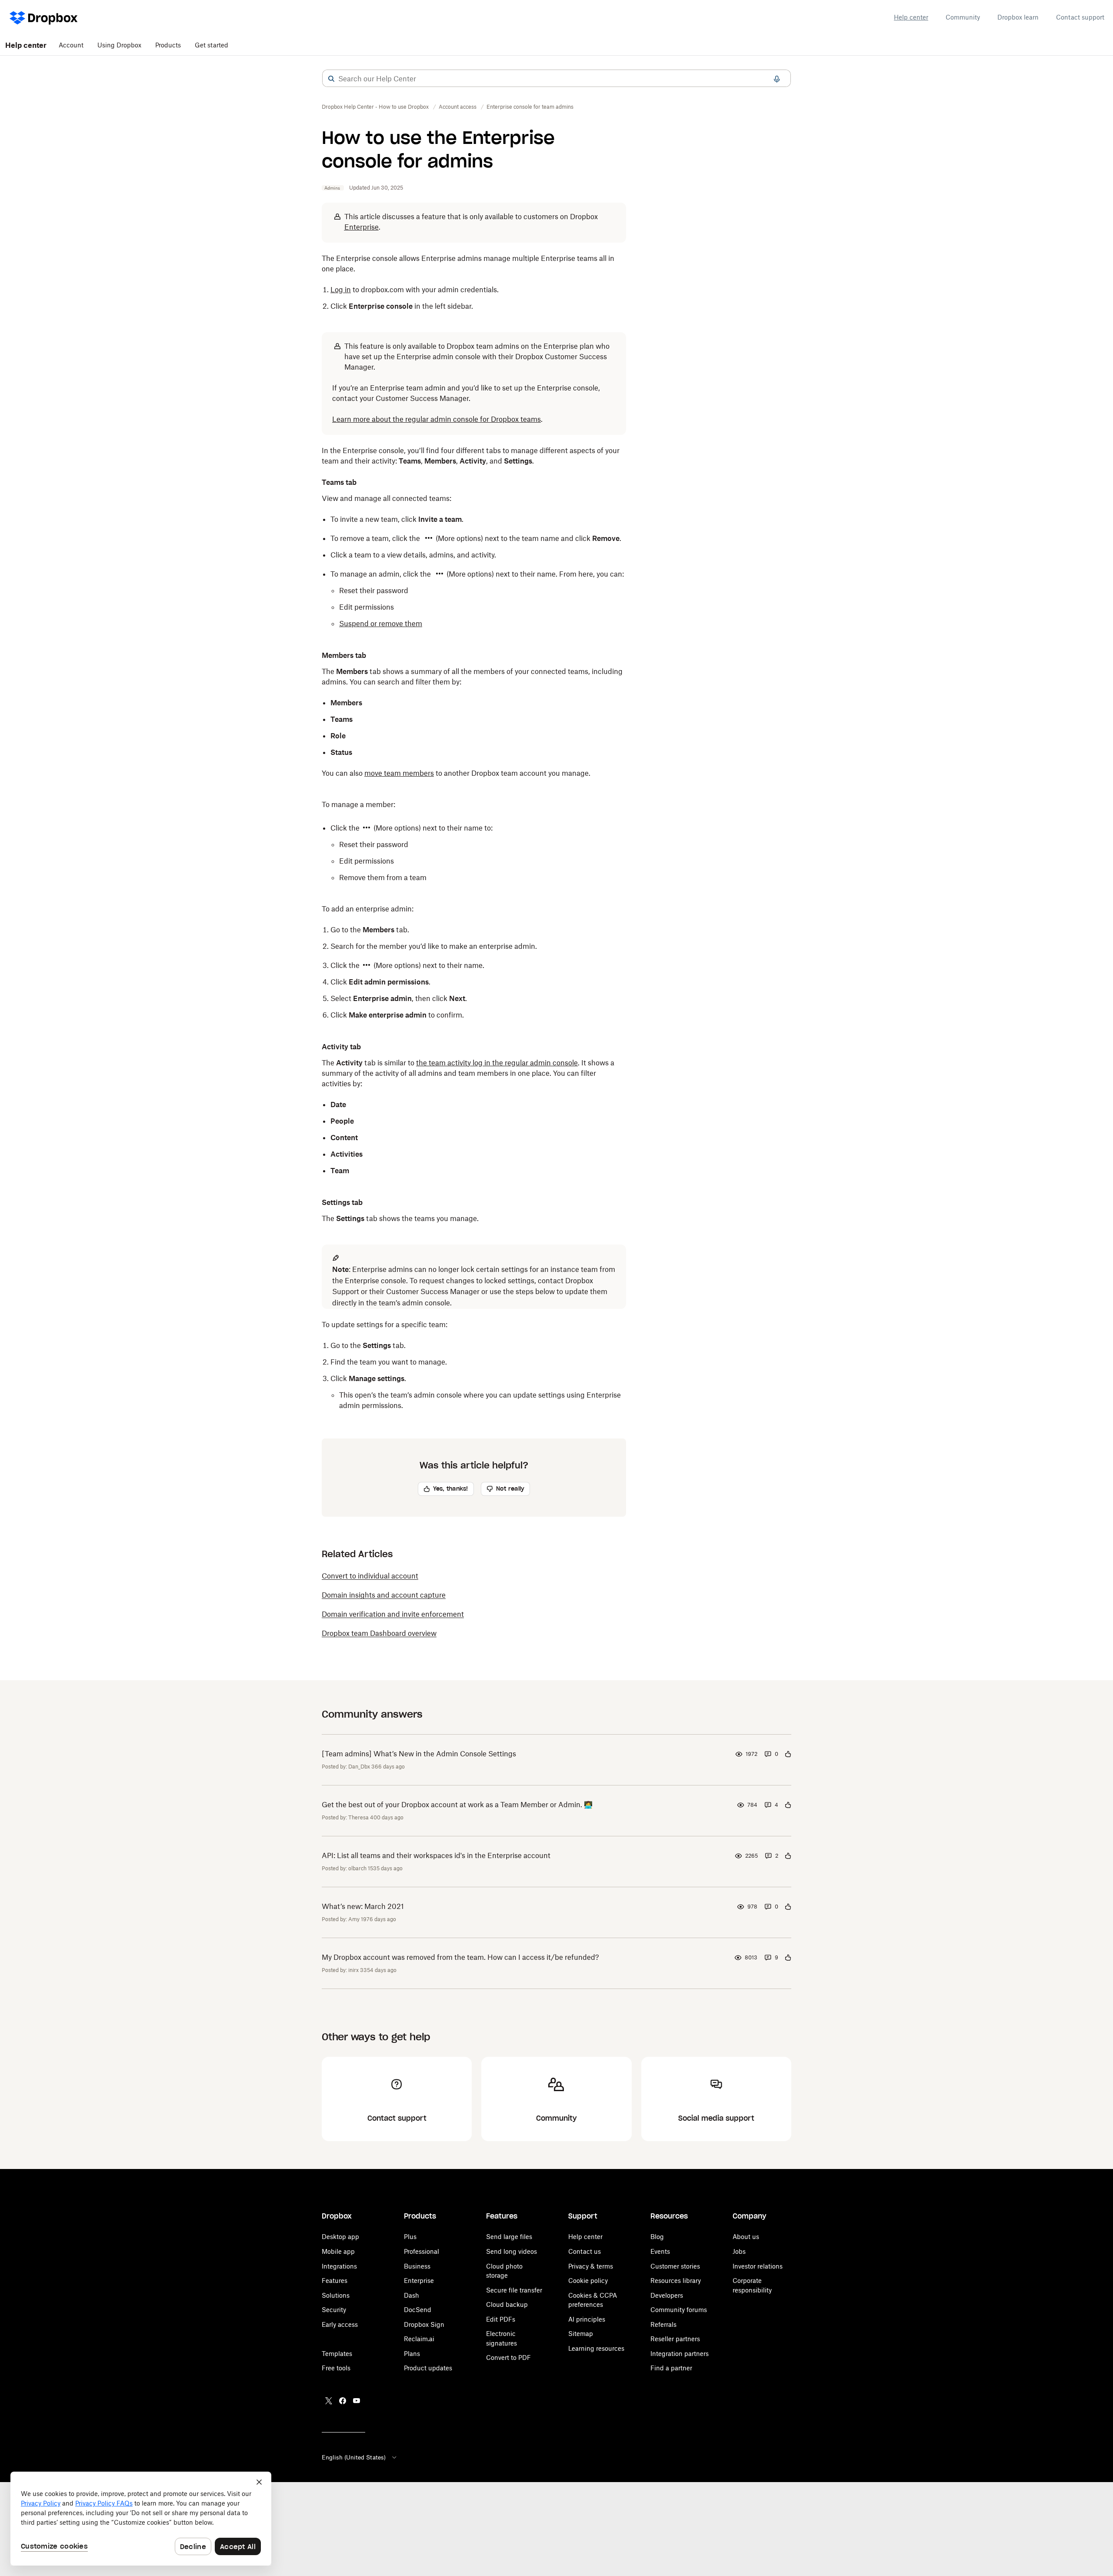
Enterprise (419, 2281)
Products (168, 45)
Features (335, 2281)
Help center (911, 17)
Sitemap (581, 2334)
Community (963, 17)
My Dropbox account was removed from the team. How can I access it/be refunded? (460, 1957)
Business (417, 2266)
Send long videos (512, 2251)
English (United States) (354, 2457)
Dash (412, 2295)
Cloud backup (507, 2304)
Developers (667, 2295)
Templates (337, 2354)
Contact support (1080, 17)
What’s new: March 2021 (363, 1906)
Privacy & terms (591, 2266)
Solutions (336, 2295)
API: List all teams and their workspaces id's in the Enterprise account (436, 1855)
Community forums (679, 2310)
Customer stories (675, 2266)
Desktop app (340, 2237)
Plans (412, 2354)
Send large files (509, 2237)
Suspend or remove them (381, 624)
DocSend (418, 2310)
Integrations (339, 2266)
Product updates (428, 2368)
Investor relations (758, 2266)
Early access (340, 2324)
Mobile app (338, 2251)
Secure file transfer (514, 2290)
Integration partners (680, 2354)
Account (71, 45)
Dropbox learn (1018, 17)
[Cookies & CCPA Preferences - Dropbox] (141, 2519)
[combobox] (556, 79)
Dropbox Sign (424, 2324)
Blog (657, 2237)
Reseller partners (675, 2339)
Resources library (676, 2281)
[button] (331, 79)
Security (334, 2310)
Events (660, 2251)
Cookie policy (588, 2281)
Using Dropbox (119, 45)
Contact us (585, 2251)
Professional (422, 2251)
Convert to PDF (508, 2357)
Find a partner (671, 2368)
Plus (410, 2237)
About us (746, 2237)
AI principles (587, 2319)
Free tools (336, 2368)
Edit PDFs (501, 2319)
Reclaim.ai (419, 2339)
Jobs (739, 2251)
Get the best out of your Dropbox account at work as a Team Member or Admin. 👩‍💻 (457, 1805)
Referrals (663, 2324)
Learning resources (596, 2348)
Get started (212, 45)
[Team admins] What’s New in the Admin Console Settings (419, 1754)
